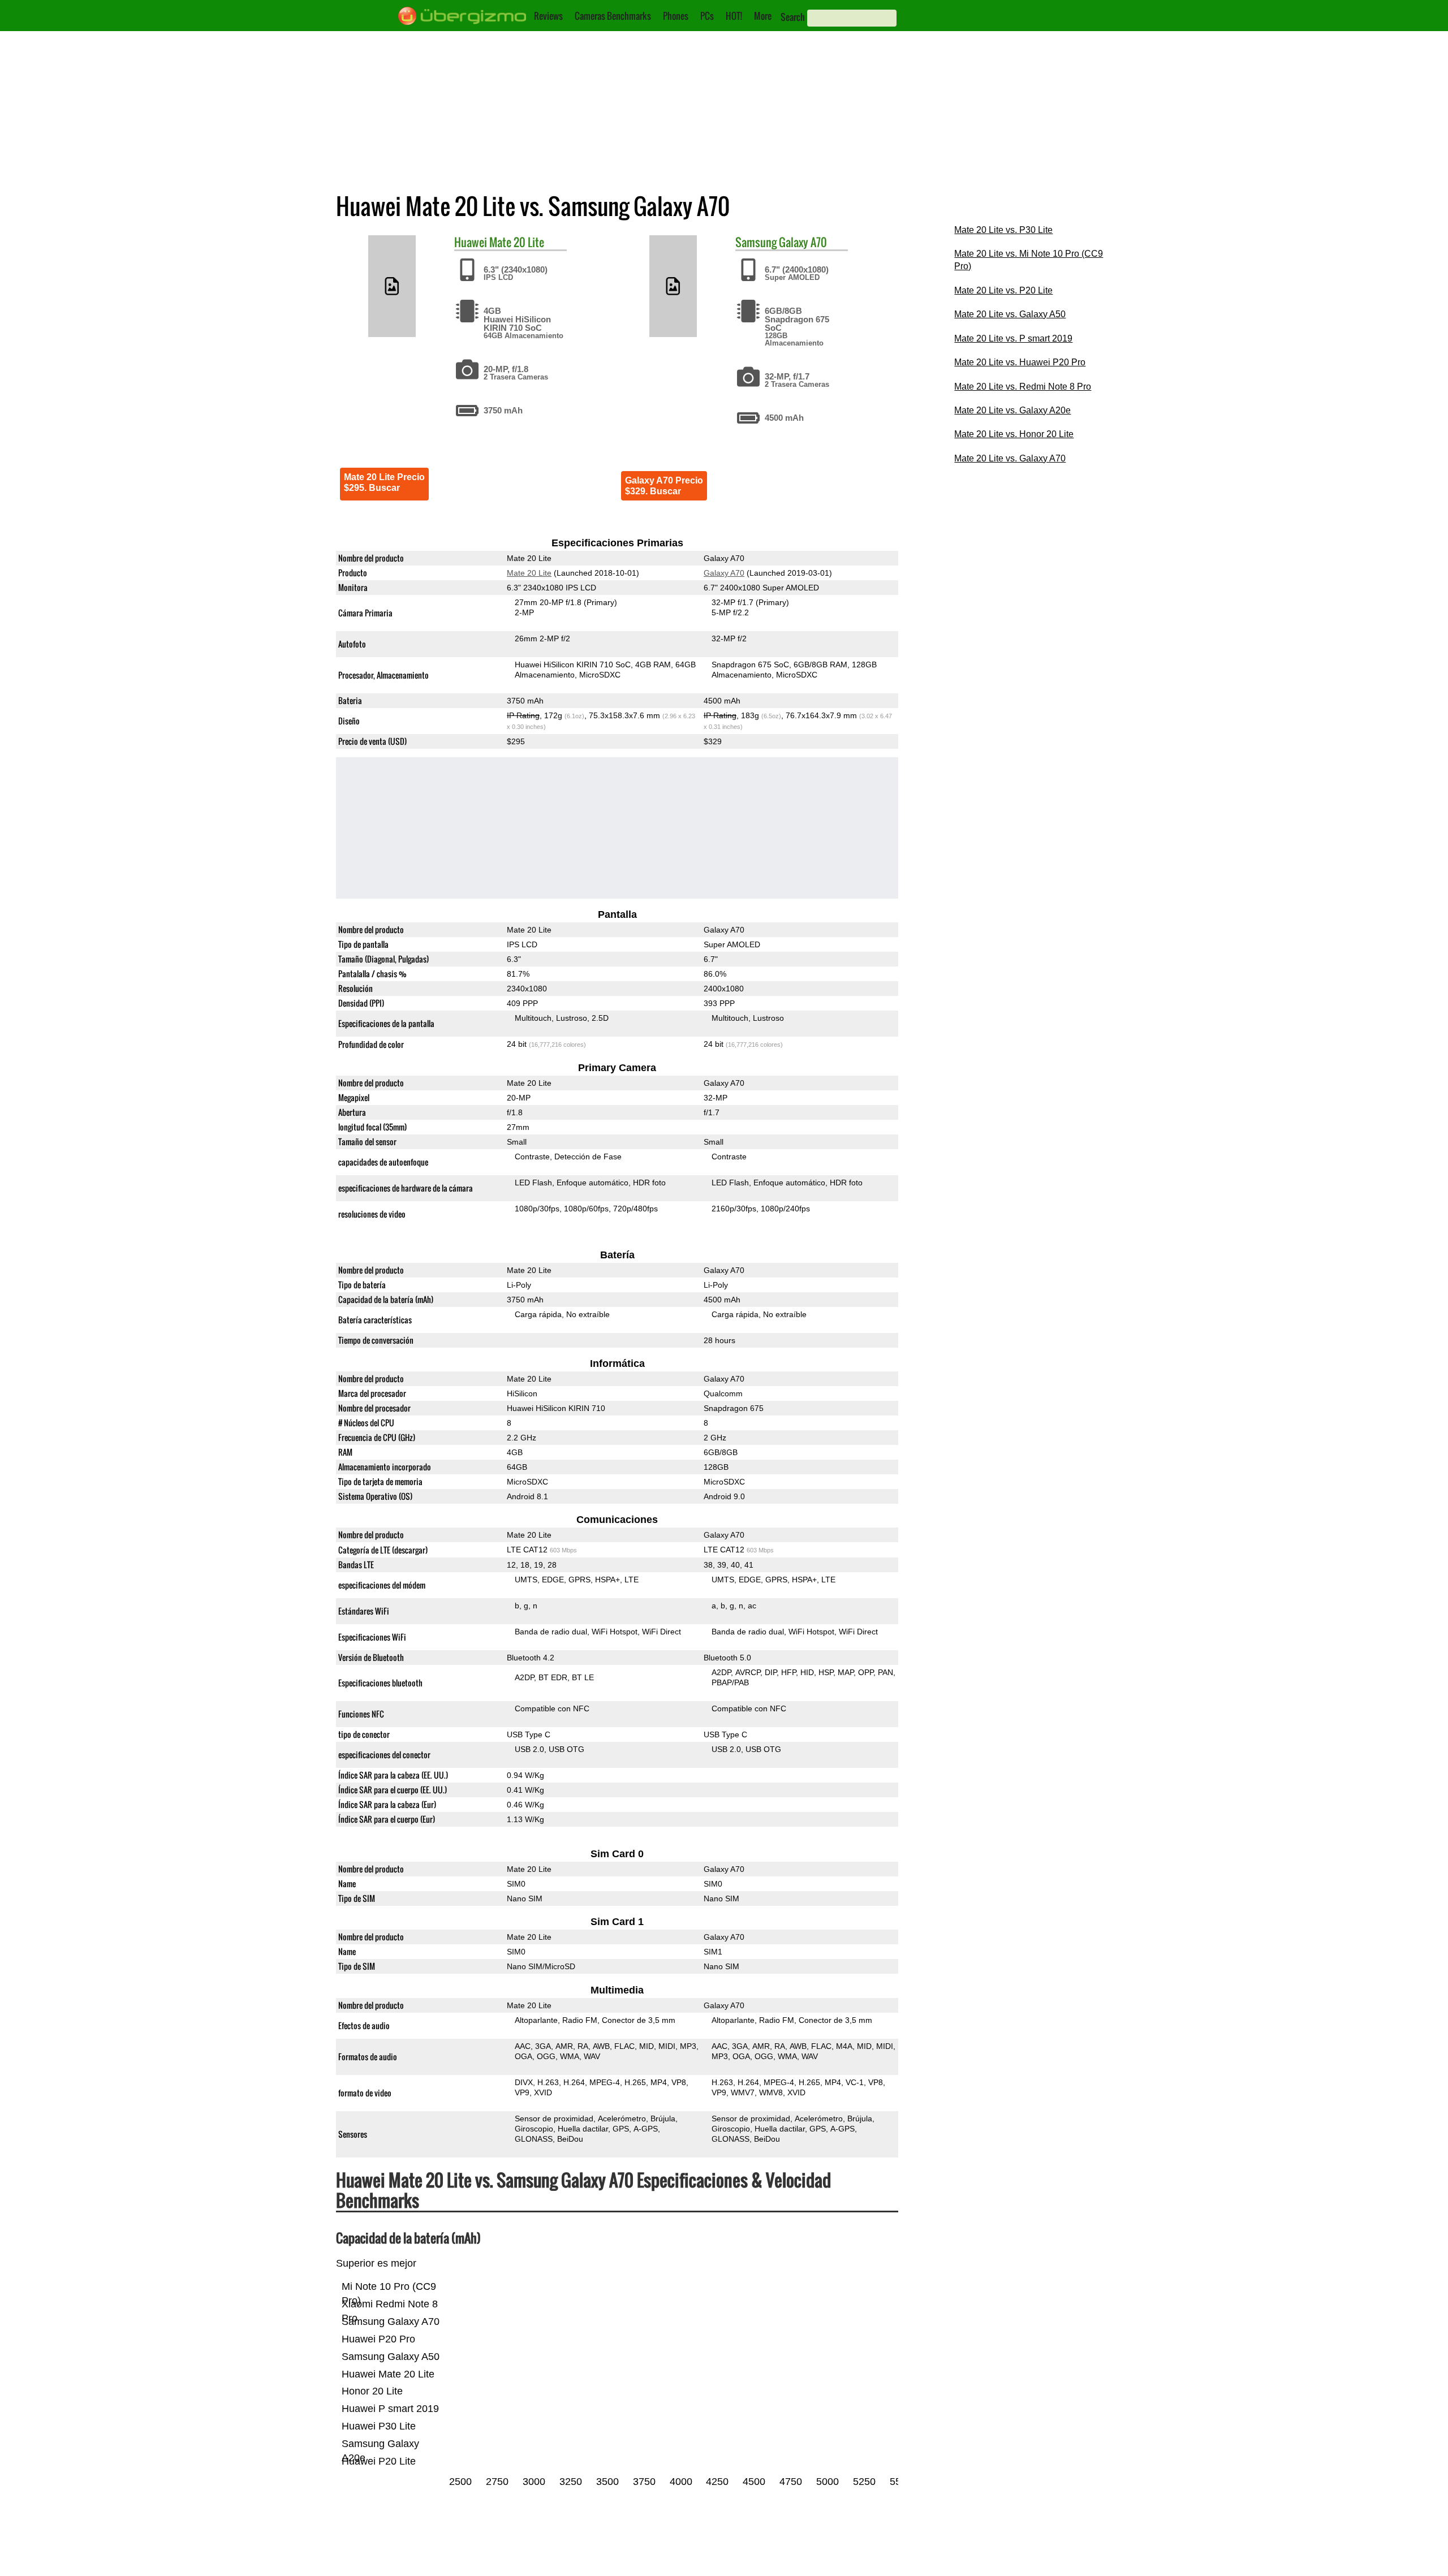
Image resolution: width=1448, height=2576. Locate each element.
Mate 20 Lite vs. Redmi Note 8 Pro (1023, 387)
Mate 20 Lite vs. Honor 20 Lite (1014, 434)
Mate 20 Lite (517, 242)
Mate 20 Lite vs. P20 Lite (1003, 290)
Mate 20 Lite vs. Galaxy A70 (1010, 458)
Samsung (756, 242)
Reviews (548, 16)
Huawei (471, 242)
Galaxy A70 (803, 242)
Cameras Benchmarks (613, 16)
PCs (707, 16)
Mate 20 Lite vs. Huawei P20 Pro (1020, 362)
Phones (676, 16)
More (763, 16)
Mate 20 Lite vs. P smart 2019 (1013, 338)
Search (793, 17)
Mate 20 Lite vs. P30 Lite (1003, 230)
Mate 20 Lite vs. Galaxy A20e (1012, 410)
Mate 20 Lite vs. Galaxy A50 (1010, 314)
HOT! (734, 16)
